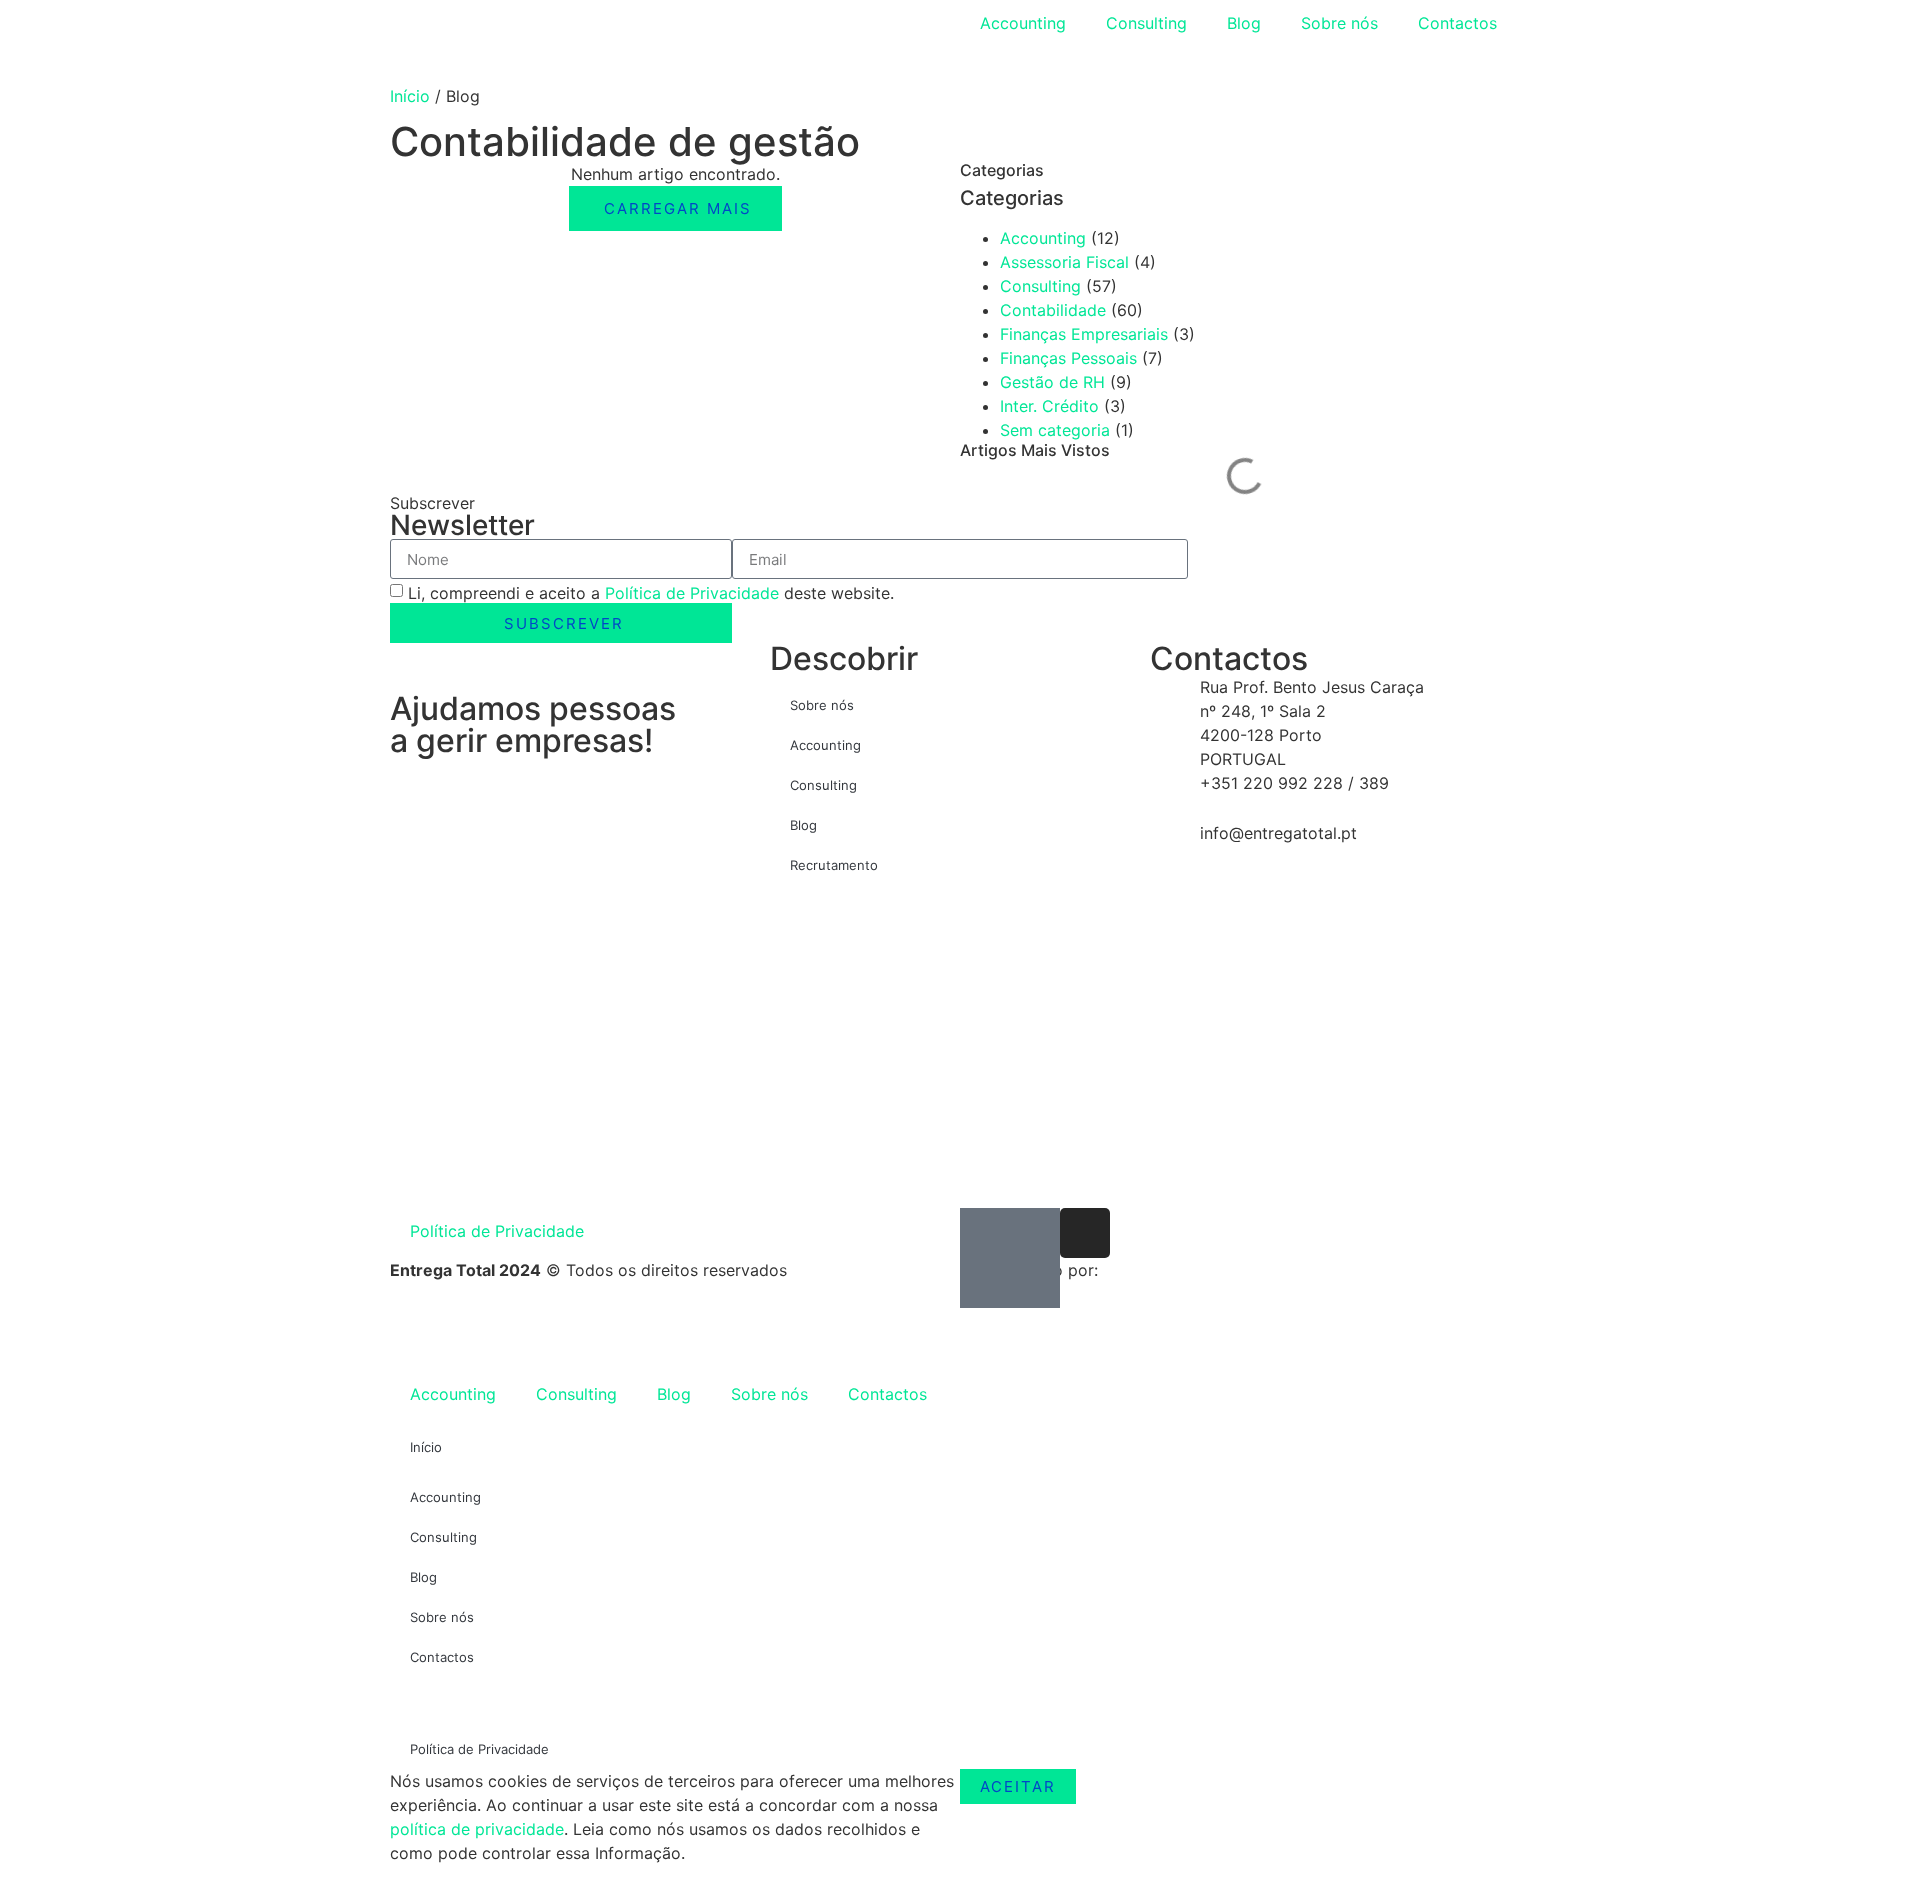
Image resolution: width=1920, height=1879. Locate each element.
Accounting (1023, 23)
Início (410, 96)
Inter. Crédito (1049, 406)
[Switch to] (989, 65)
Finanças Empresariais (1084, 334)
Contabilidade (1053, 310)
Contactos (1457, 23)
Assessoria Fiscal (1064, 262)
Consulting (1146, 23)
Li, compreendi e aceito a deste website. (651, 593)
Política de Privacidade (692, 593)
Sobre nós (1339, 23)
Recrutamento (834, 865)
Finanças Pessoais (1068, 358)
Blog (1244, 23)
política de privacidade (477, 1829)
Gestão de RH (1052, 382)
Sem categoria (1055, 430)
